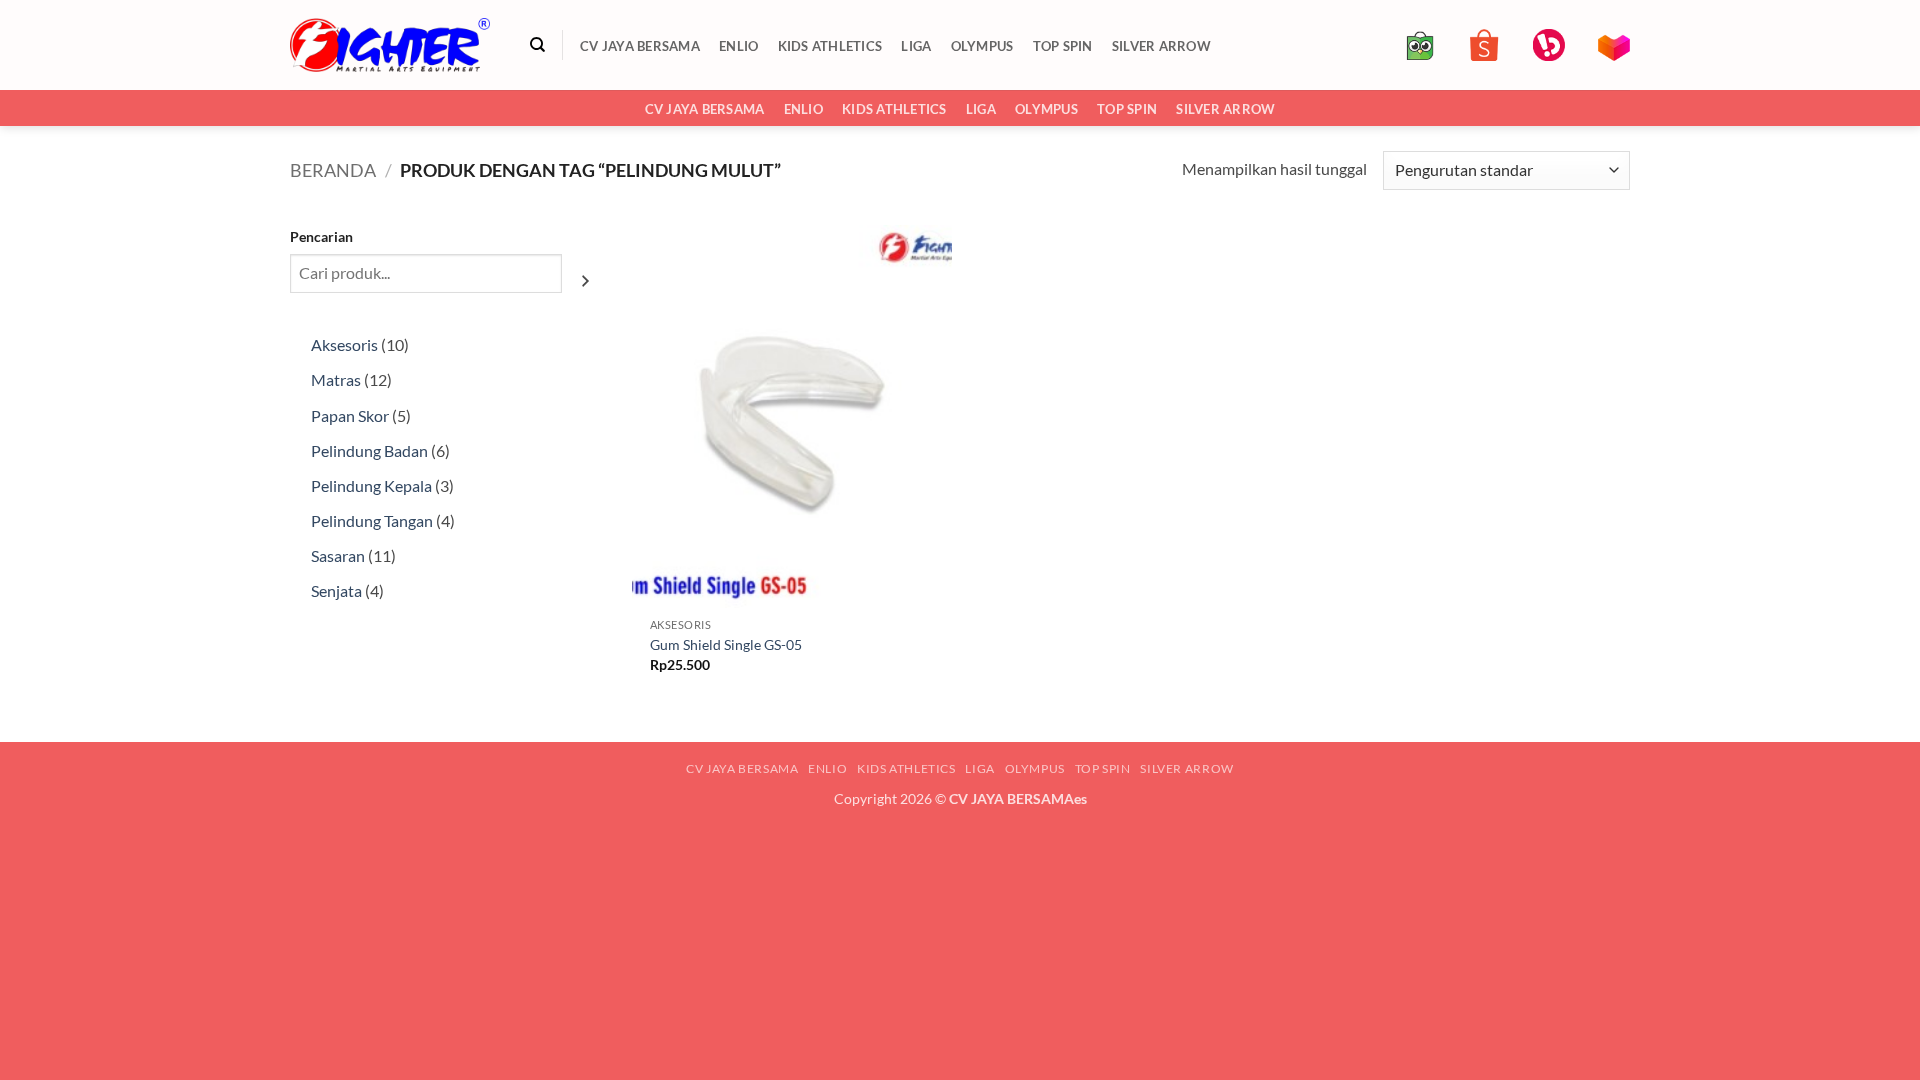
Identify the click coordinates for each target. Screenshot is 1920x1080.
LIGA (916, 46)
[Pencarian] (537, 45)
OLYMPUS (982, 46)
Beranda (333, 170)
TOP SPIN (1063, 46)
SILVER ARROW (1161, 46)
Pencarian (321, 236)
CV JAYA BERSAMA (640, 46)
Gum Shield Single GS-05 (726, 644)
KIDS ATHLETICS (830, 46)
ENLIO (738, 46)
